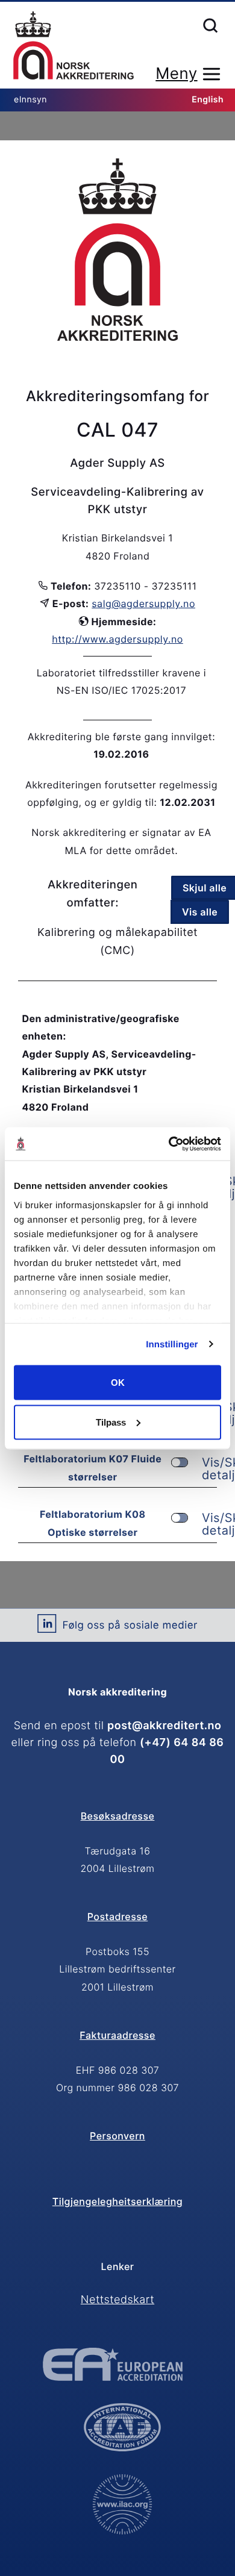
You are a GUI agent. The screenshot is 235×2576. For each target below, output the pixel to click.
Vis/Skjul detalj (209, 1469)
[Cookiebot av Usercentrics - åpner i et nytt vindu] (169, 1144)
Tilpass (111, 1422)
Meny (176, 74)
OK (118, 1383)
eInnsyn (30, 100)
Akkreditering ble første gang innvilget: (121, 737)
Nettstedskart (117, 2300)
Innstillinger (172, 1344)
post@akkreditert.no (164, 1726)
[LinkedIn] (47, 1628)
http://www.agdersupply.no (117, 639)
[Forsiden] (74, 46)
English (208, 100)
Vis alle (200, 912)
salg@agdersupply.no (143, 603)
